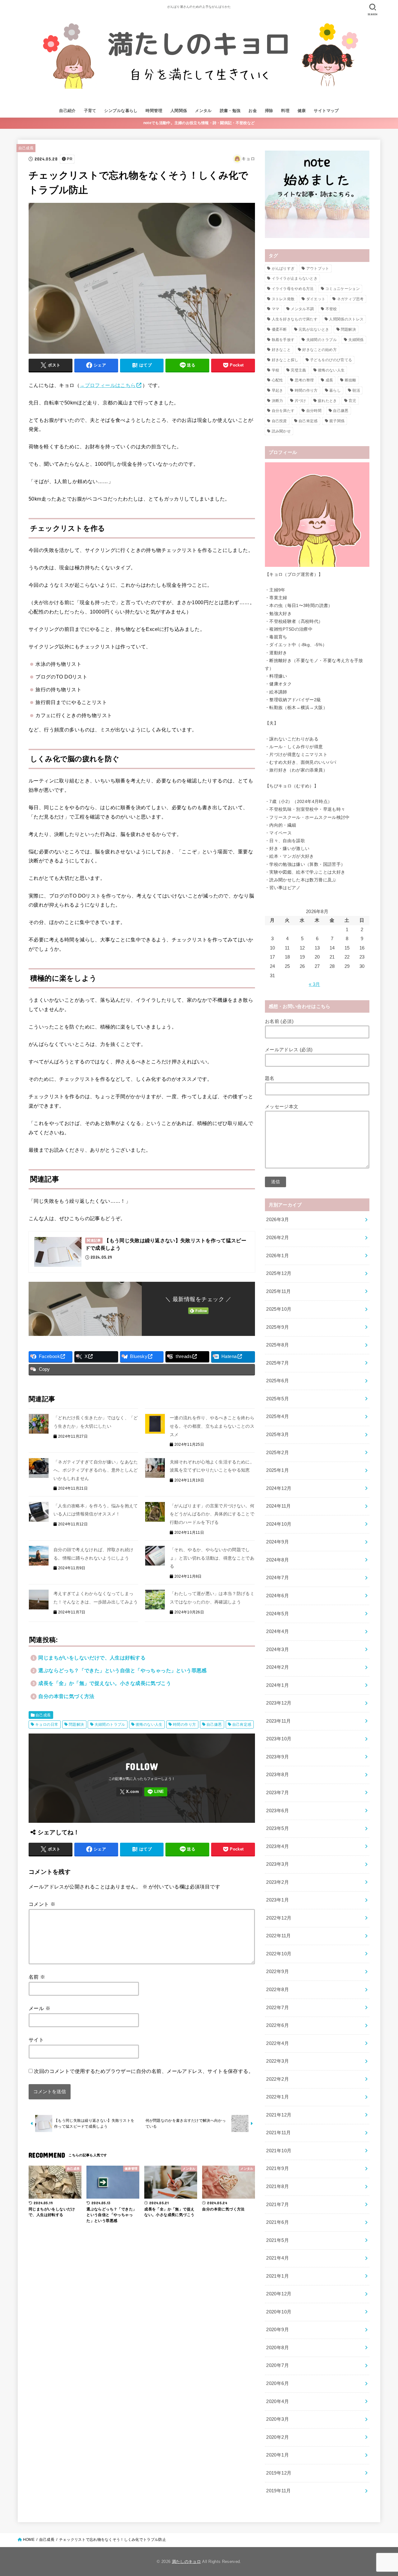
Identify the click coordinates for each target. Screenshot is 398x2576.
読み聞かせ (281, 431)
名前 (37, 1977)
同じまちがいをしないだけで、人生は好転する (92, 1658)
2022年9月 (278, 1972)
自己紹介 (67, 111)
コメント (42, 1904)
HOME (29, 2540)
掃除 (269, 111)
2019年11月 (278, 2491)
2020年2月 (278, 2437)
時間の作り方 (184, 1724)
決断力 (278, 401)
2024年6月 (278, 1596)
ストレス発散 (283, 299)
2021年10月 (279, 2151)
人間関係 (179, 111)
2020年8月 (278, 2348)
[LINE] (156, 1792)
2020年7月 (278, 2365)
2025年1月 (278, 1470)
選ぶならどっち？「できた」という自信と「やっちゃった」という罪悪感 (123, 1670)
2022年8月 (278, 1990)
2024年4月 (278, 1631)
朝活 (356, 390)
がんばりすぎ (283, 268)
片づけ (301, 401)
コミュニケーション (342, 289)
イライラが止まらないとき (295, 278)
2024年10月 (279, 1524)
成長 (329, 380)
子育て (90, 111)
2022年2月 (278, 2079)
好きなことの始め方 (319, 350)
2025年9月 (278, 1327)
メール (39, 2008)
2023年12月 (279, 1703)
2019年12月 (279, 2473)
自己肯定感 (242, 1724)
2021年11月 (278, 2133)
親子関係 (337, 421)
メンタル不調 (302, 309)
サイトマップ (326, 111)
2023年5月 (278, 1828)
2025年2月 (278, 1453)
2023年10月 (279, 1739)
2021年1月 (278, 2276)
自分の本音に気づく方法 (66, 1696)
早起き (278, 390)
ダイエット (316, 299)
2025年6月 (278, 1381)
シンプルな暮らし (121, 111)
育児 (352, 401)
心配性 (278, 380)
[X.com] (129, 1792)
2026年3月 (278, 1220)
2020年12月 (279, 2294)
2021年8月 (278, 2186)
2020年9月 (278, 2330)
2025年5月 (278, 1399)
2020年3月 (278, 2419)
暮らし (335, 390)
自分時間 (314, 411)
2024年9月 (278, 1542)
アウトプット (318, 268)
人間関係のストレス (346, 319)
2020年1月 (278, 2455)
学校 (276, 370)
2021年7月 (278, 2205)
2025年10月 (279, 1309)
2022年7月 (278, 2008)
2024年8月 (278, 1560)
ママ (276, 309)
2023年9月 (278, 1757)
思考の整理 (304, 380)
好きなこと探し (285, 360)
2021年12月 (279, 2115)
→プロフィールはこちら (108, 385)
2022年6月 (278, 2025)
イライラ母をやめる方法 (293, 289)
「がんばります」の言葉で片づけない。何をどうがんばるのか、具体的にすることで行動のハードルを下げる (212, 1514)
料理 (285, 111)
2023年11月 (278, 1721)
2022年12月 (279, 1918)
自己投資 (279, 421)
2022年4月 (278, 2043)
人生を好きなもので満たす (295, 319)
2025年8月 (278, 1345)
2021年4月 (278, 2258)
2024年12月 (279, 1488)
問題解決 (76, 1724)
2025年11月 (278, 1291)
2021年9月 (278, 2168)
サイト (36, 2040)
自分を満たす (283, 411)
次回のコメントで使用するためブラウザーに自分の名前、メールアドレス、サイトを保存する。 (144, 2071)
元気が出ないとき (314, 329)
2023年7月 (278, 1793)
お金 (253, 111)
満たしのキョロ (186, 2562)
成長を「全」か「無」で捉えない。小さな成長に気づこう (105, 1683)
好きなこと (281, 350)
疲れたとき (327, 401)
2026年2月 (278, 1238)
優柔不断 (279, 329)
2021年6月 (278, 2222)
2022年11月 (278, 1936)
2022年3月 (278, 2061)
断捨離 (351, 380)
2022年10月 (279, 1954)
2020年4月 (278, 2401)
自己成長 (26, 148)
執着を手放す (283, 340)
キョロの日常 (47, 1724)
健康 (302, 111)
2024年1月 (278, 1685)
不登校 (331, 309)
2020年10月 (279, 2312)
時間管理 (154, 111)
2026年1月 (278, 1256)
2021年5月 (278, 2240)
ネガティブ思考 (350, 299)
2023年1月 (278, 1900)
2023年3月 (278, 1864)
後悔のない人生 (149, 1724)
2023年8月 (278, 1775)
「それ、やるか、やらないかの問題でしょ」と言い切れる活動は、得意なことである (212, 1558)
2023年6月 (278, 1811)
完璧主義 (298, 370)
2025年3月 (278, 1435)
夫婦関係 (356, 340)
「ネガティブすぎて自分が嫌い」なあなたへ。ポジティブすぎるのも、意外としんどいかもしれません (96, 1470)
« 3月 (314, 984)
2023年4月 (278, 1846)
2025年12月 (279, 1273)
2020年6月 (278, 2383)
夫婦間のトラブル (110, 1724)
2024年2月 (278, 1667)
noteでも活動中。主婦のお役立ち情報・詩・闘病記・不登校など (199, 123)
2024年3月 (278, 1650)
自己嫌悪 (214, 1724)
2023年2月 (278, 1882)
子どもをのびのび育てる (331, 360)
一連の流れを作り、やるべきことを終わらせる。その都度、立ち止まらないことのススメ (212, 1426)
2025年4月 (278, 1416)
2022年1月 (278, 2097)
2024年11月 (278, 1506)
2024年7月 (278, 1578)
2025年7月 (278, 1363)
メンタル (203, 111)
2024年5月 (278, 1614)
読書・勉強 (230, 111)
